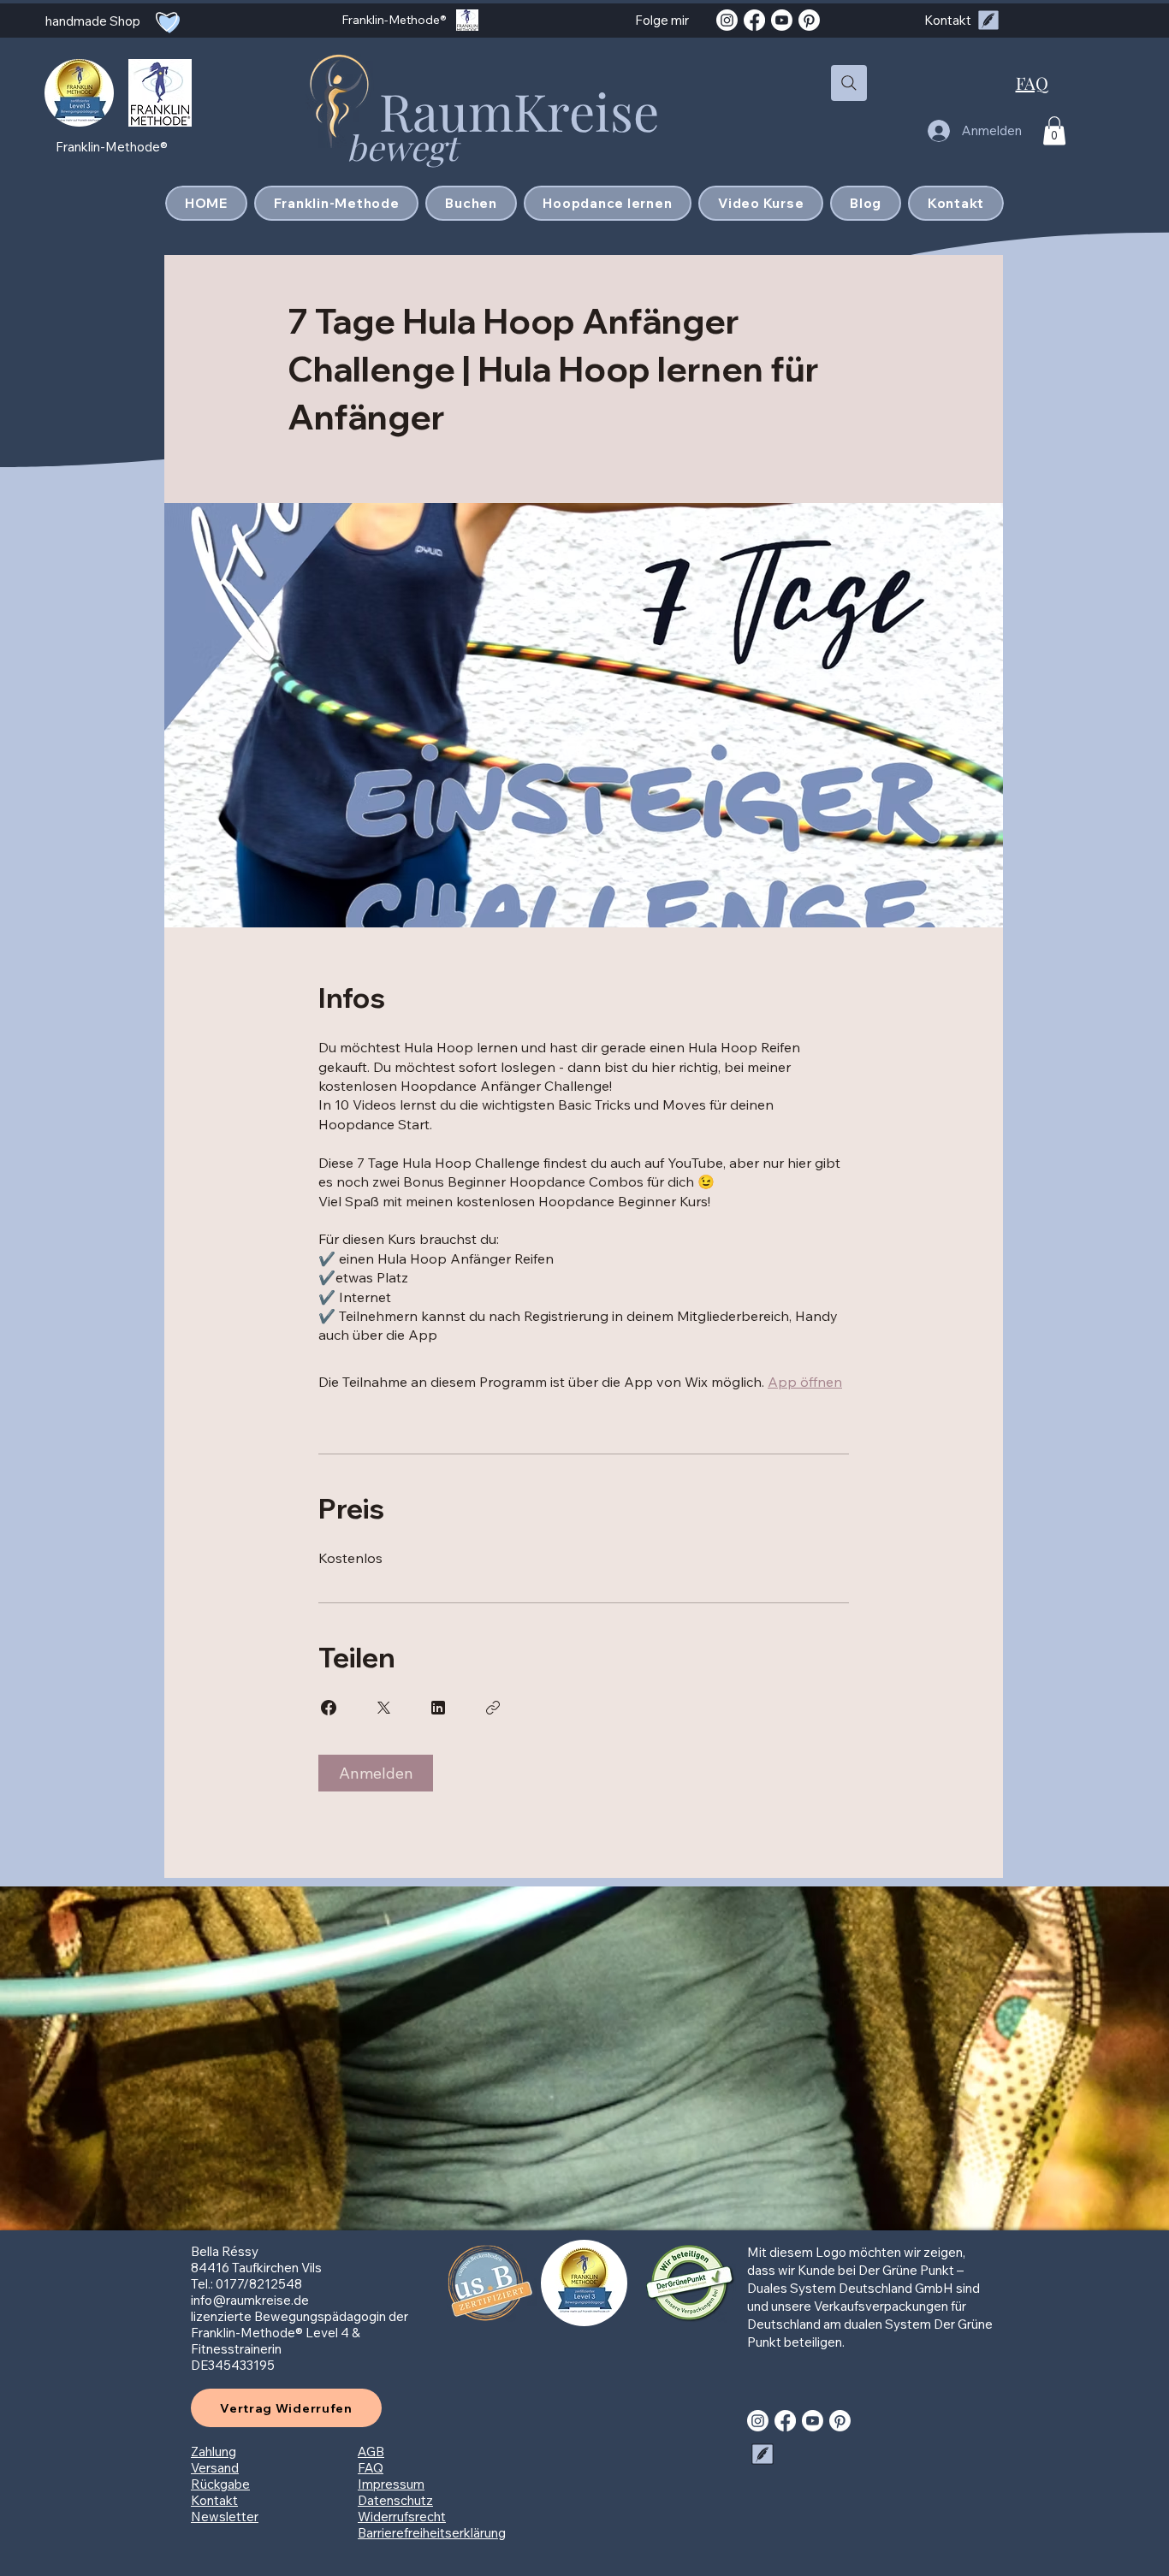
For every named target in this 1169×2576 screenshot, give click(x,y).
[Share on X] (383, 1708)
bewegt (406, 147)
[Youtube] (782, 20)
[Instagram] (727, 20)
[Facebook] (754, 20)
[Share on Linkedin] (438, 1708)
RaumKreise (519, 110)
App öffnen (805, 1382)
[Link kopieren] (493, 1708)
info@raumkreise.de (250, 2300)
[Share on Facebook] (329, 1708)
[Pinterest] (809, 20)
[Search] (849, 83)
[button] (1054, 130)
